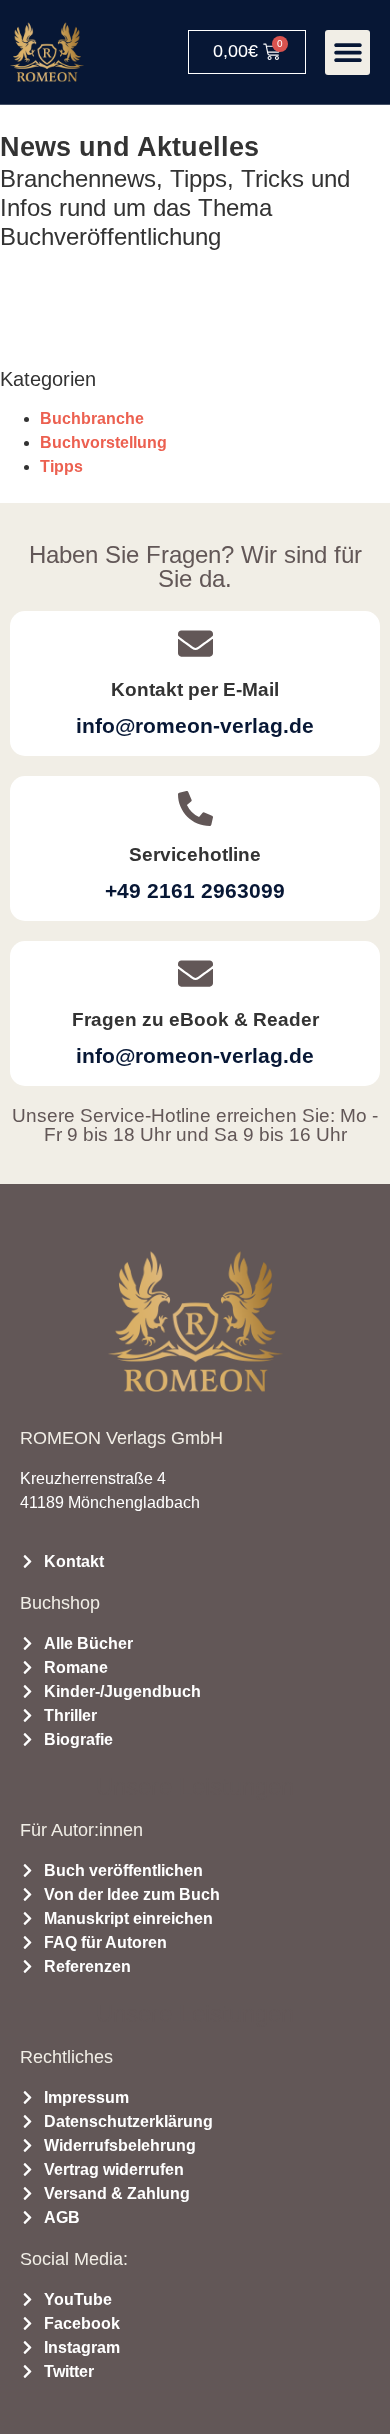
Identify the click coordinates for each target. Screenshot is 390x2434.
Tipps (61, 466)
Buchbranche (92, 418)
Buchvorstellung (103, 442)
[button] (347, 52)
